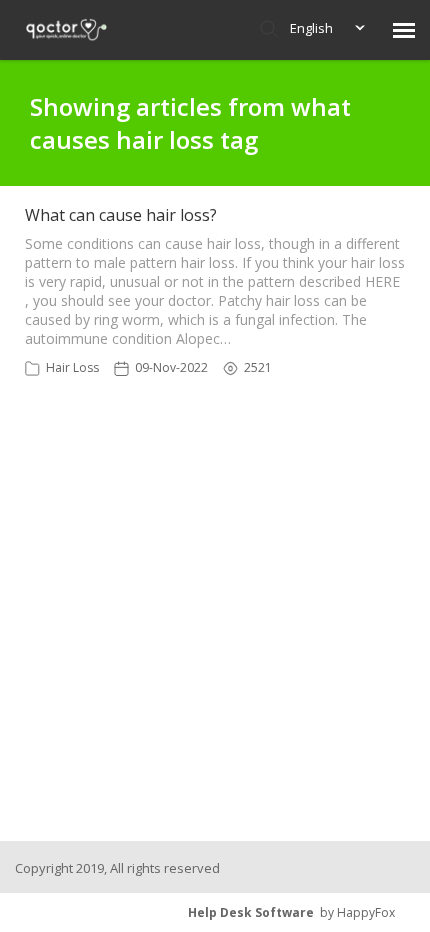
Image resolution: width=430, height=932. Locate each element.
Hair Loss (72, 367)
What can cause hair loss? (121, 215)
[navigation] (404, 30)
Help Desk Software (251, 912)
